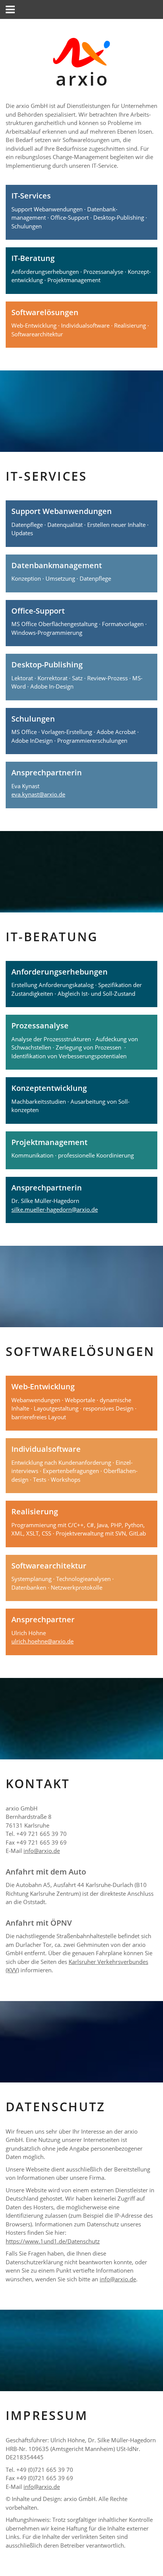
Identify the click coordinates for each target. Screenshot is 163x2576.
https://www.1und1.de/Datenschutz (53, 2241)
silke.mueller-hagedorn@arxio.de (55, 1209)
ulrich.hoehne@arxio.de (42, 1641)
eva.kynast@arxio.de (38, 794)
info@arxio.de (42, 1851)
